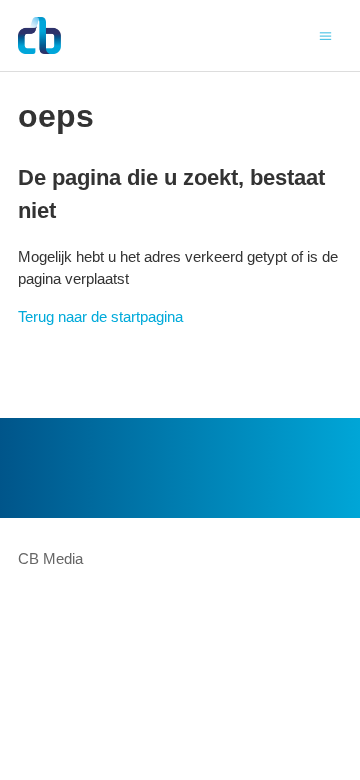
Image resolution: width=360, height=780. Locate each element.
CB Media (50, 558)
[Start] (39, 35)
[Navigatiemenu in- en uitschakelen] (325, 34)
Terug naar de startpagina (100, 316)
